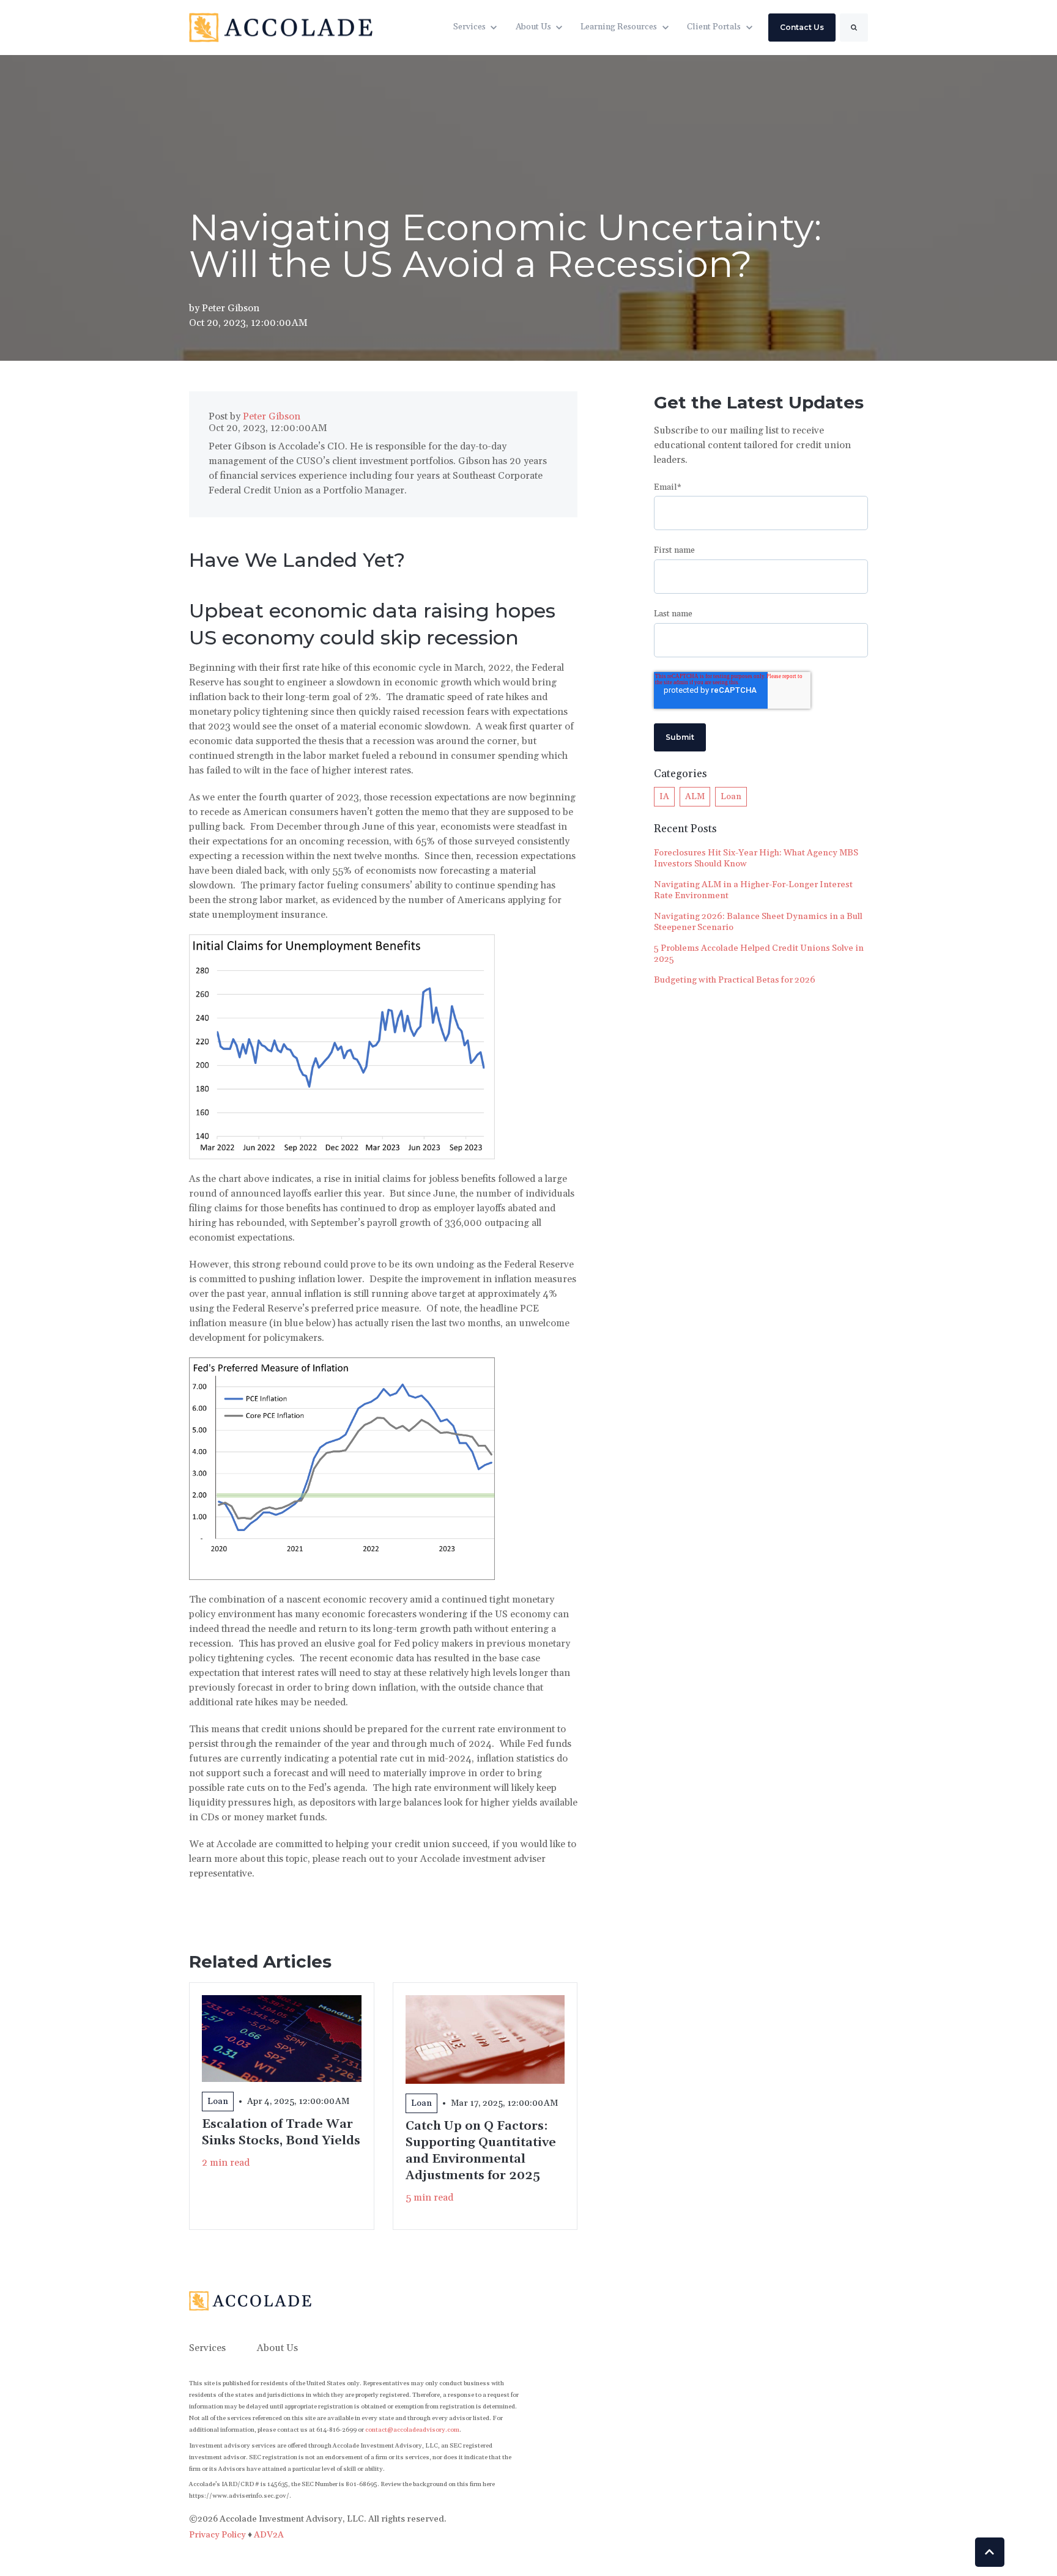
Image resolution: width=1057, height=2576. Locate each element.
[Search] (854, 28)
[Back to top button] (990, 2552)
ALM (695, 797)
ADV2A (269, 2535)
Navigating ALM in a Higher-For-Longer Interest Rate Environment (753, 890)
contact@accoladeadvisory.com (412, 2430)
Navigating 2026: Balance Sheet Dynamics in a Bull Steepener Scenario (758, 922)
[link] (281, 27)
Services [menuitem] (207, 2348)
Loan (731, 797)
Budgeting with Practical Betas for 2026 (735, 980)
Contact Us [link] (802, 27)
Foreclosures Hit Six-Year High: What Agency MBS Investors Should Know (756, 858)
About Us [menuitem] (277, 2348)
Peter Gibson (231, 308)
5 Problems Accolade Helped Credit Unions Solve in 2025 (759, 954)
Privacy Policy (218, 2535)
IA (664, 797)
